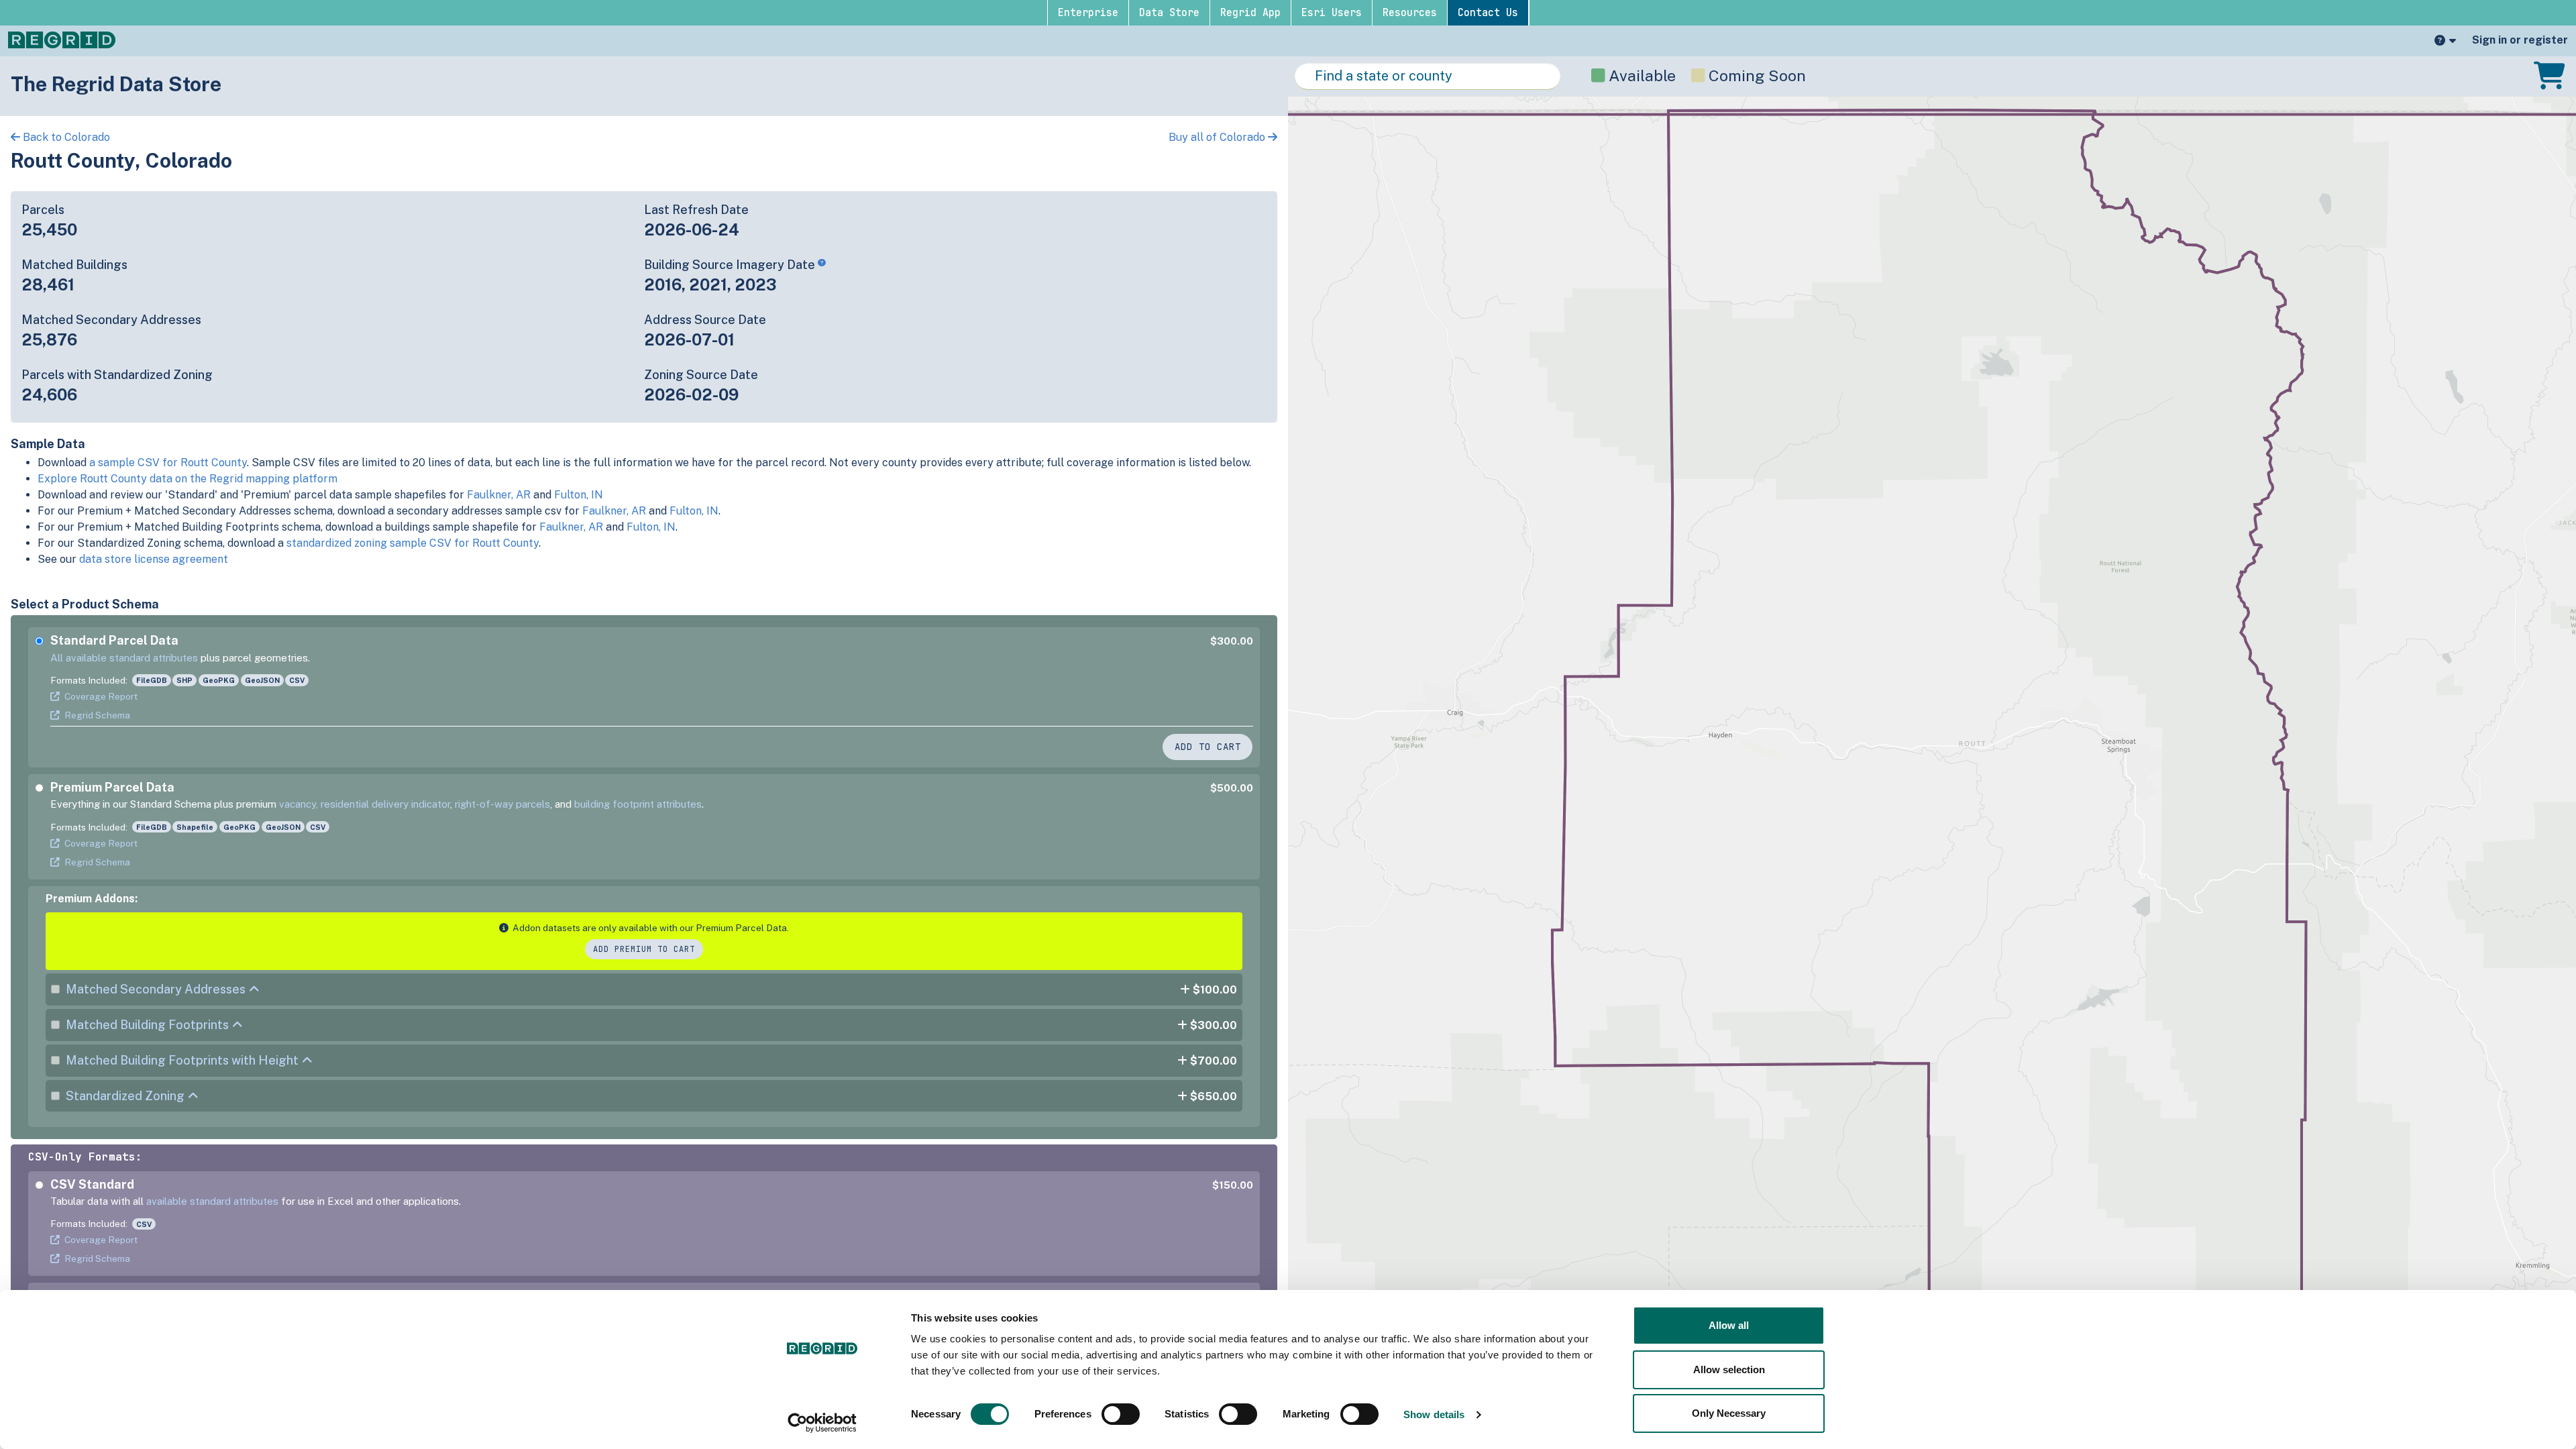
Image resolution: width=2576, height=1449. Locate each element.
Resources (1410, 13)
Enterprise (1088, 13)
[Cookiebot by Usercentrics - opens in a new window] (822, 1423)
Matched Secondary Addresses (156, 989)
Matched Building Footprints (147, 1025)
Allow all (1729, 1325)
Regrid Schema (97, 715)
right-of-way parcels (502, 804)
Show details (1434, 1414)
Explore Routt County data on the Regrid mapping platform (187, 479)
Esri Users (1332, 13)
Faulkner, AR (499, 495)
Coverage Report (101, 696)
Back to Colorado (65, 137)
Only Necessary (1729, 1413)
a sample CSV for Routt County (168, 463)
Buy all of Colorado (1218, 137)
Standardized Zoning (125, 1096)
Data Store (1169, 13)
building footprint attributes (638, 804)
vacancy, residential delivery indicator (365, 804)
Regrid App (1250, 13)
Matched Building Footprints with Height (182, 1060)
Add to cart (1208, 747)
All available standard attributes (124, 658)
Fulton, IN (579, 495)
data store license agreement (154, 559)
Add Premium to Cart (644, 949)
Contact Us (1488, 13)
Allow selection (1729, 1370)
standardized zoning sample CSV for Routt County (413, 543)
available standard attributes (212, 1201)
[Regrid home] (62, 39)
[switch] (1121, 1414)
